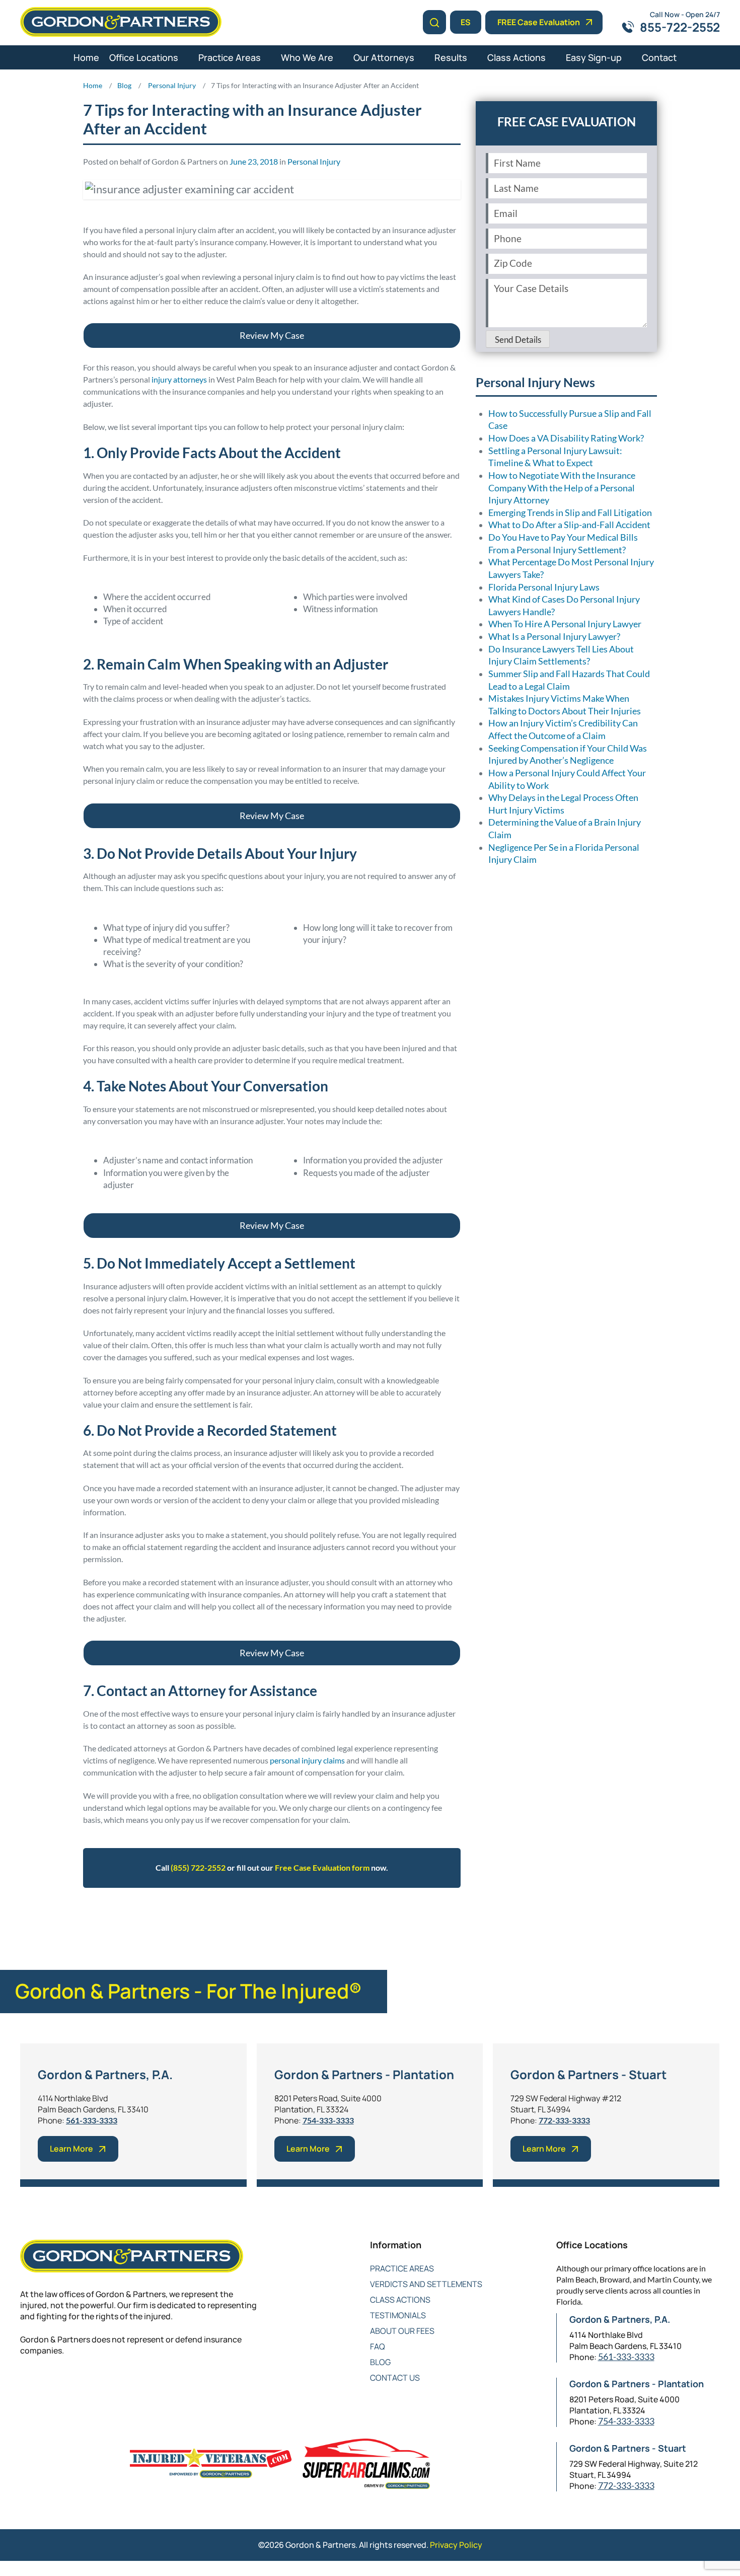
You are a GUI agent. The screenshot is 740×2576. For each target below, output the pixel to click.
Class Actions (516, 57)
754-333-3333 (328, 2120)
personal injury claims (307, 1760)
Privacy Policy (456, 2545)
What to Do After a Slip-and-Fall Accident (569, 525)
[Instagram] (107, 2383)
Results (451, 57)
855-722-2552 (680, 27)
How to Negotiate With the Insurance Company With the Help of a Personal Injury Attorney (562, 488)
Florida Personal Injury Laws (544, 587)
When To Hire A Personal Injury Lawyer (565, 624)
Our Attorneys (384, 57)
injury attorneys (179, 379)
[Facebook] (26, 2383)
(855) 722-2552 (198, 1867)
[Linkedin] (67, 2383)
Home (86, 57)
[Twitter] (47, 2383)
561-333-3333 (92, 2120)
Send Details (518, 340)
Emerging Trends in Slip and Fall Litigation (570, 513)
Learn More (71, 2149)
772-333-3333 (564, 2120)
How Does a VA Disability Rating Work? (566, 438)
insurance (230, 1918)
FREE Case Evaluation (539, 22)
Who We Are (307, 57)
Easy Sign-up (594, 57)
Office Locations (144, 57)
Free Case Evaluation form (322, 1867)
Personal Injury (314, 161)
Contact (659, 57)
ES (466, 22)
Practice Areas (230, 57)
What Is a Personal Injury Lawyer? (554, 637)
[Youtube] (87, 2383)
